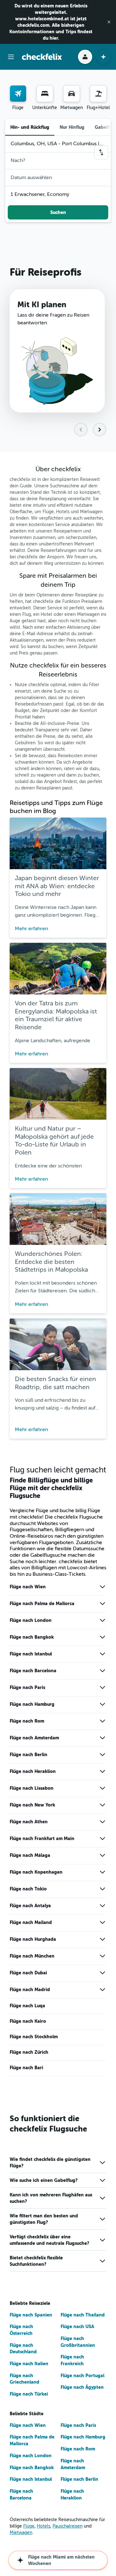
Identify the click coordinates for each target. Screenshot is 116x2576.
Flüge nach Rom (27, 1721)
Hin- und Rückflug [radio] (30, 127)
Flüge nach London (31, 1620)
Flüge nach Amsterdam (34, 1738)
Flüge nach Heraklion (33, 1771)
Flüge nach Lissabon (32, 1788)
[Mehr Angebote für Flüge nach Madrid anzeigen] (102, 1990)
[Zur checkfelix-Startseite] (42, 57)
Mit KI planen (42, 305)
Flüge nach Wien (28, 1587)
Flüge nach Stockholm (34, 2037)
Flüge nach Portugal (82, 2376)
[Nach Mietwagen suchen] (72, 94)
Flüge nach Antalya (30, 1906)
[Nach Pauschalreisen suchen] (98, 94)
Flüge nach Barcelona (33, 1671)
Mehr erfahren (31, 929)
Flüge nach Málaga (30, 1855)
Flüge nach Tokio (28, 1889)
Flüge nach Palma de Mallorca (42, 1604)
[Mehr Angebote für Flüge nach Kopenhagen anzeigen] (102, 1872)
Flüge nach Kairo (28, 2021)
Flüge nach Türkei (29, 2394)
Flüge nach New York (32, 1805)
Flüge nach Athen (29, 1822)
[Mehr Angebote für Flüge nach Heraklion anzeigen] (102, 1771)
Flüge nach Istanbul (31, 1654)
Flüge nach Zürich (29, 2052)
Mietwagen (21, 2533)
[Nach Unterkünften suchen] (45, 94)
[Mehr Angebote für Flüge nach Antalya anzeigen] (102, 1906)
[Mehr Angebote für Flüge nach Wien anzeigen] (102, 1587)
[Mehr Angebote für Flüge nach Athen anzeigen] (102, 1822)
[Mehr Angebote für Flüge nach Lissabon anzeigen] (102, 1788)
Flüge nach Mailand (31, 1922)
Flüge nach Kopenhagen (36, 1872)
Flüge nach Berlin (29, 1755)
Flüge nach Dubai (28, 1973)
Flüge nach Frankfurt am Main (42, 1838)
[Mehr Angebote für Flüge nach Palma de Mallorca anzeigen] (102, 1604)
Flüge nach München (32, 1956)
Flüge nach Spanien (31, 2315)
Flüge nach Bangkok (32, 1637)
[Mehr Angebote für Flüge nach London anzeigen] (102, 1620)
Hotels (43, 2526)
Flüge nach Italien (29, 2364)
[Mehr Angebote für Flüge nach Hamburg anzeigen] (102, 1704)
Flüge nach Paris (27, 1687)
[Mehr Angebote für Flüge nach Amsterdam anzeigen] (102, 1738)
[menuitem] (18, 98)
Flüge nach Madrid (30, 1990)
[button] (109, 22)
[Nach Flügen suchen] (18, 94)
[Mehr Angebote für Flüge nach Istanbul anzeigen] (102, 1654)
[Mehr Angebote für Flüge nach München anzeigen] (102, 1956)
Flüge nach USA (77, 2327)
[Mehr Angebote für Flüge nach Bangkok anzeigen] (102, 1637)
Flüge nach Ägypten (82, 2387)
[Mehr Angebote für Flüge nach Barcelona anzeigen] (102, 1671)
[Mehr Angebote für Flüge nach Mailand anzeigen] (102, 1922)
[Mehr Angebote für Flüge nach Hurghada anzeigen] (102, 1939)
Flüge (29, 2526)
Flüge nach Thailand (83, 2315)
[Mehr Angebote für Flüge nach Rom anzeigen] (102, 1721)
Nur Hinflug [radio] (72, 127)
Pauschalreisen (68, 2526)
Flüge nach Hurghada (33, 1939)
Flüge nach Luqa (27, 2006)
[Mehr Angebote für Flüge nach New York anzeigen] (102, 1805)
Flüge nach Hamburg (32, 1704)
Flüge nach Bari (26, 2068)
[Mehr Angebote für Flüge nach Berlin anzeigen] (102, 1755)
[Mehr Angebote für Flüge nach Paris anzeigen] (102, 1687)
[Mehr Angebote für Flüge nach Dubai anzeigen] (102, 1973)
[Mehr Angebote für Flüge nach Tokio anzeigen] (102, 1889)
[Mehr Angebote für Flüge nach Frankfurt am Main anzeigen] (102, 1838)
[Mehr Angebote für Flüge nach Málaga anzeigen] (102, 1855)
